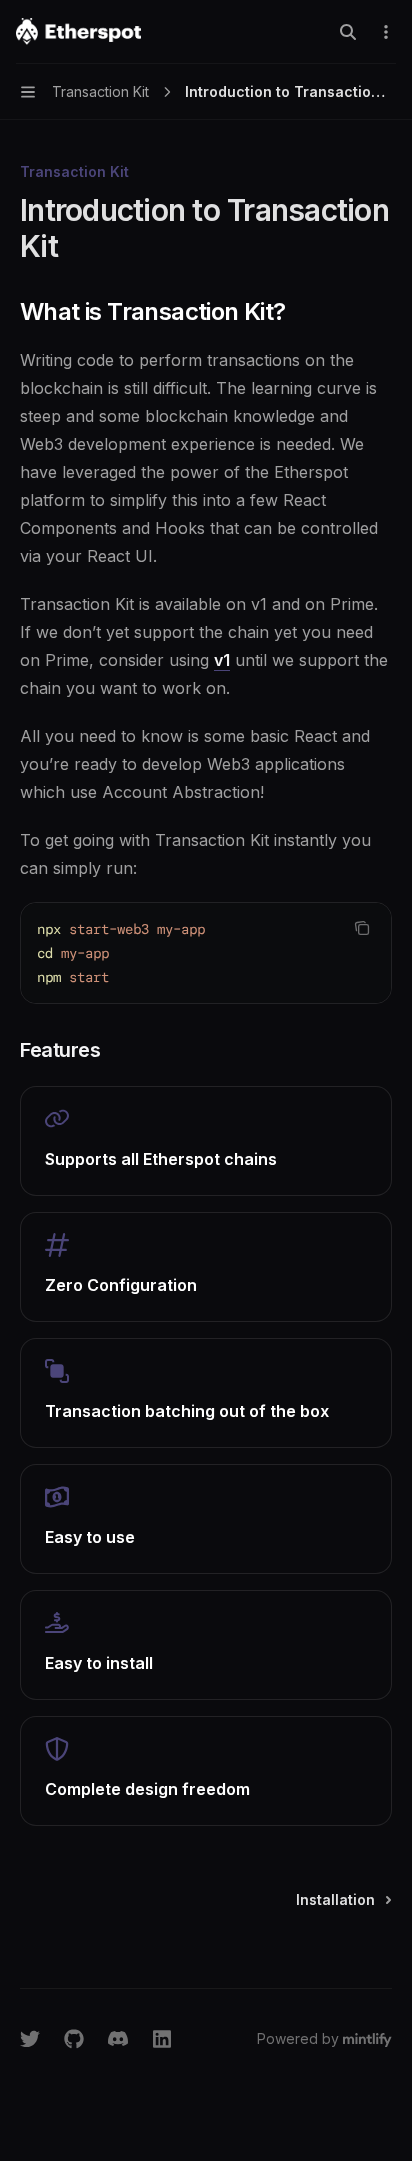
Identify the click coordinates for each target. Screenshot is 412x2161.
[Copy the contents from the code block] (362, 928)
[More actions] (386, 32)
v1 (222, 660)
